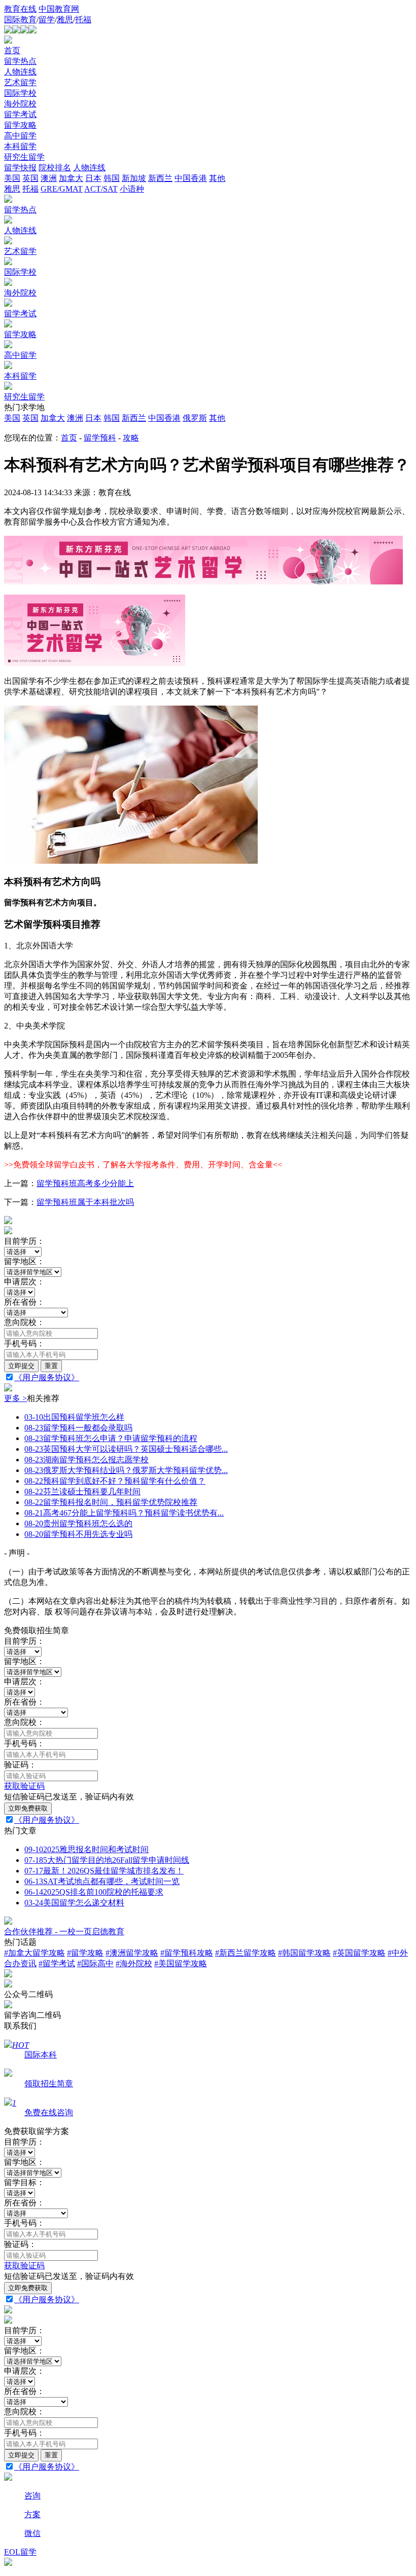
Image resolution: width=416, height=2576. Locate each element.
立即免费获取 (28, 1808)
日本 (93, 418)
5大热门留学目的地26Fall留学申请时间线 (107, 1860)
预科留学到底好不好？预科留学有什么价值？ (115, 1481)
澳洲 (75, 418)
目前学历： (24, 1241)
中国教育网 (59, 9)
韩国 (112, 418)
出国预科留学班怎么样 (74, 1417)
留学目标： (24, 2182)
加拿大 (53, 418)
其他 (217, 418)
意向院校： (24, 1322)
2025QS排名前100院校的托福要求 (94, 1892)
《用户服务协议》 (47, 1377)
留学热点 (20, 61)
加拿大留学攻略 (34, 1953)
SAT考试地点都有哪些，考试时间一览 (102, 1881)
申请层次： (24, 1282)
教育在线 (20, 9)
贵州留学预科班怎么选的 (78, 1523)
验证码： (20, 1765)
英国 (30, 418)
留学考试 (20, 114)
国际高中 (95, 1963)
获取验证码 (24, 1786)
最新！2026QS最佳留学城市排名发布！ (104, 1871)
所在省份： (24, 1302)
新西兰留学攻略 (246, 1953)
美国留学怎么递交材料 (74, 1903)
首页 (12, 50)
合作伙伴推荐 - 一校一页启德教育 (64, 1931)
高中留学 (20, 136)
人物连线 (20, 72)
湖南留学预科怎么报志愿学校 (86, 1460)
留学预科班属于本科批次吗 (85, 1202)
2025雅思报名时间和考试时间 (86, 1849)
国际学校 (20, 93)
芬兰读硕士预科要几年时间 (82, 1492)
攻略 (131, 438)
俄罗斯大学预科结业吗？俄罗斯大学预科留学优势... (126, 1470)
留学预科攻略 (187, 1953)
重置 (51, 1366)
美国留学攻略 (181, 1963)
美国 (12, 418)
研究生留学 (24, 157)
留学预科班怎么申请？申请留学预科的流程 (111, 1438)
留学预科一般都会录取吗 (78, 1428)
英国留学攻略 (359, 1953)
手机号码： (24, 1344)
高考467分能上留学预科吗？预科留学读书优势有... (124, 1513)
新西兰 (134, 418)
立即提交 (21, 1366)
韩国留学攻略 (304, 1953)
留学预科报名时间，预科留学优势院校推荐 (111, 1502)
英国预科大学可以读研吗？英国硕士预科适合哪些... (126, 1449)
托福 (83, 20)
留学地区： (24, 1261)
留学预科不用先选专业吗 (78, 1534)
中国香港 (164, 418)
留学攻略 (20, 125)
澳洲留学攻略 (132, 1953)
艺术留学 (20, 82)
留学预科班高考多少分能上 (85, 1183)
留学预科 (100, 438)
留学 (47, 20)
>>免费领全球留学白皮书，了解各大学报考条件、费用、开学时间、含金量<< (143, 1165)
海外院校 (20, 104)
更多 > (15, 1398)
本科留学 (20, 146)
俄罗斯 (195, 418)
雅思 (65, 20)
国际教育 (20, 20)
